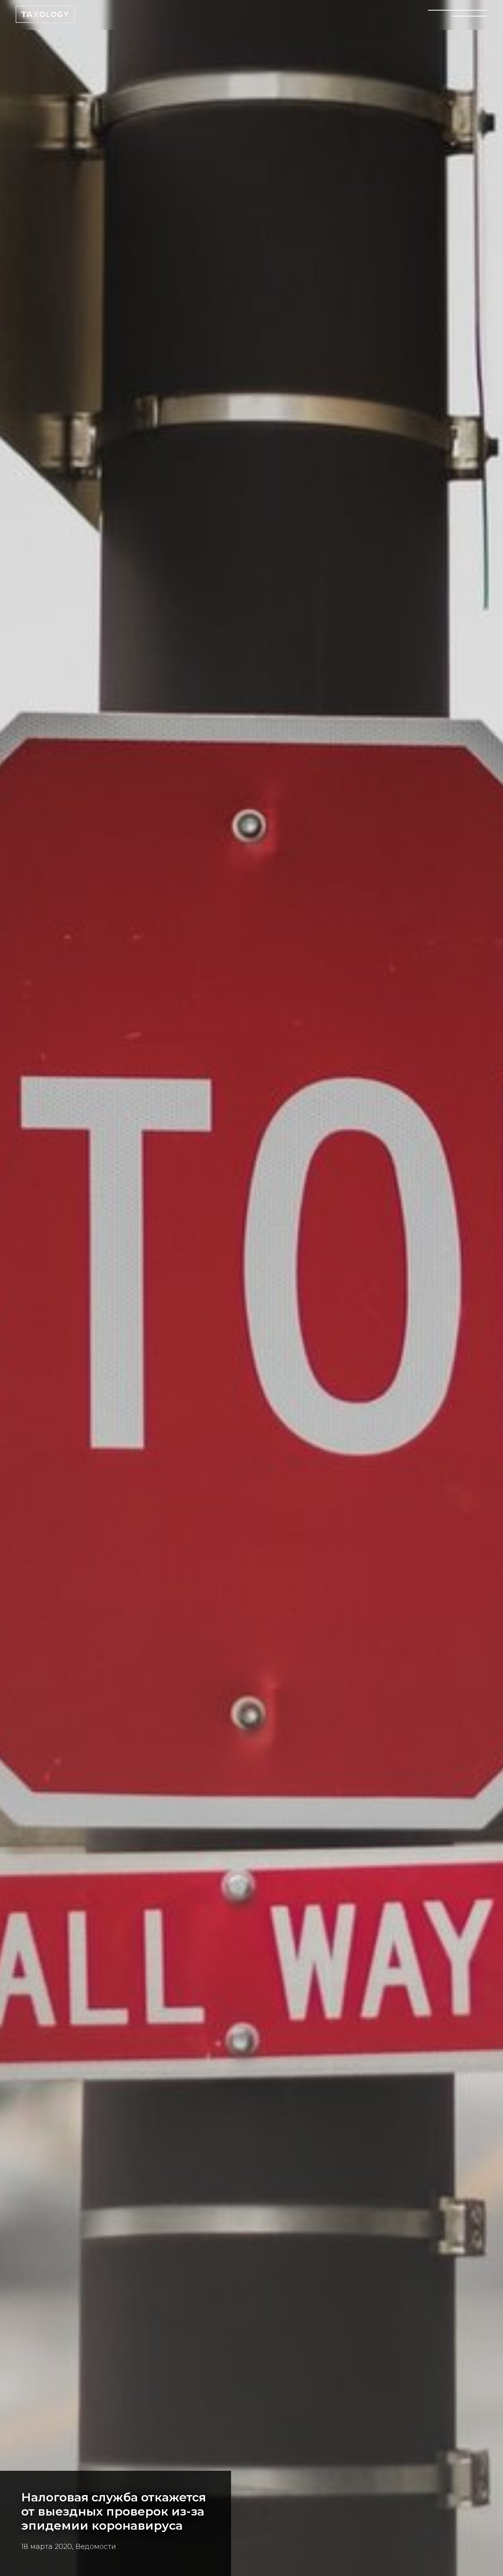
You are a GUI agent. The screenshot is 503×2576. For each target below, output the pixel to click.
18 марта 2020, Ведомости (69, 2547)
